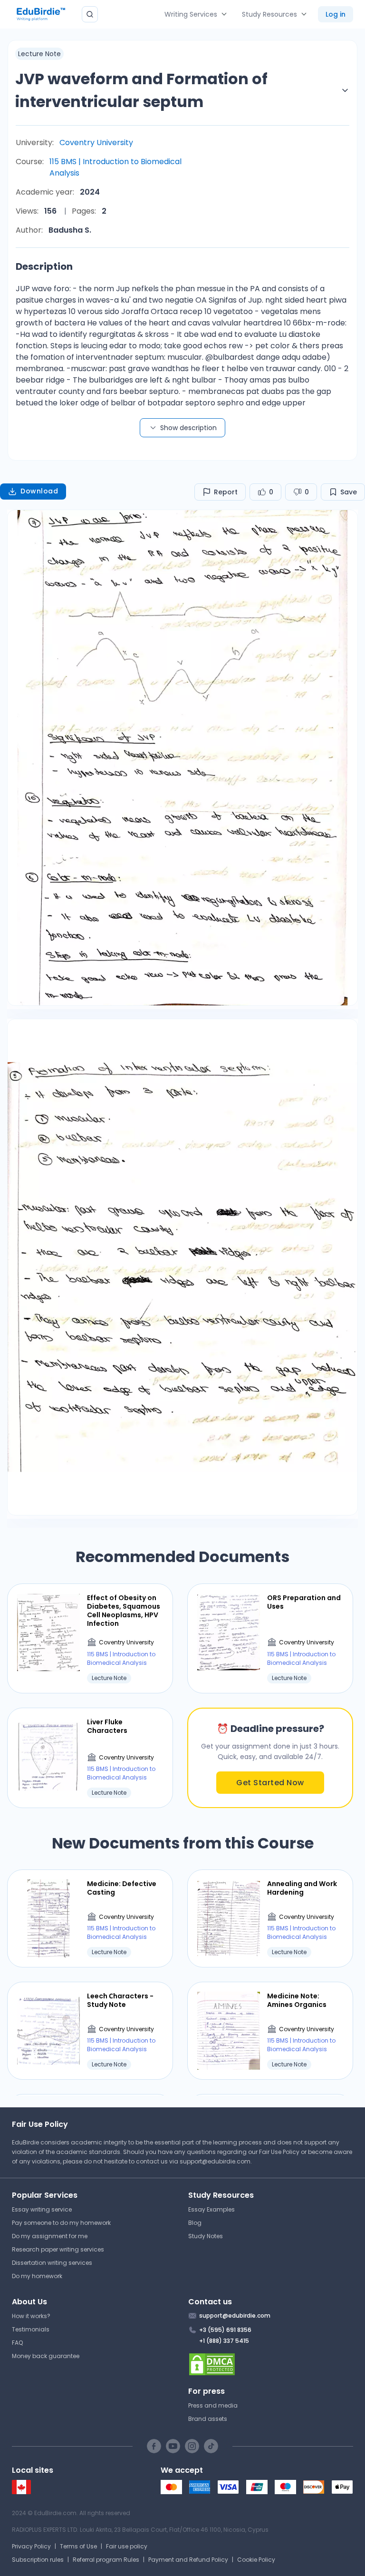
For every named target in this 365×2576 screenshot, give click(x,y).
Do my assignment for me (50, 2236)
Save (349, 492)
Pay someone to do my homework (61, 2223)
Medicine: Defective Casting (122, 1888)
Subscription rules (38, 2560)
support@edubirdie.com (215, 2161)
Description (44, 266)
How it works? (31, 2316)
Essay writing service (42, 2209)
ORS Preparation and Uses (304, 1602)
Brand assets (208, 2419)
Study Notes (206, 2236)
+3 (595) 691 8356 (225, 2330)
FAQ (17, 2343)
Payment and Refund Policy (188, 2560)
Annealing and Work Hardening (302, 1888)
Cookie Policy (256, 2560)
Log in (336, 14)
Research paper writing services (58, 2249)
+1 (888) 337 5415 (224, 2341)
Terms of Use (78, 2546)
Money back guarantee (46, 2356)
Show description (188, 428)
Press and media (213, 2405)
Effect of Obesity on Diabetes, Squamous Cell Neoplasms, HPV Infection (124, 1611)
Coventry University (96, 143)
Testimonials (31, 2329)
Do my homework (37, 2276)
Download (39, 491)
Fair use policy (127, 2546)
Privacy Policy (31, 2546)
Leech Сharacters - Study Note (120, 2000)
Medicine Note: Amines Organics (297, 2000)
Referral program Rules (106, 2560)
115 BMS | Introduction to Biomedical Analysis (115, 167)
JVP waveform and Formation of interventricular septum (141, 90)
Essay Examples (211, 2209)
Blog (195, 2223)
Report (226, 492)
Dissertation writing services (52, 2263)
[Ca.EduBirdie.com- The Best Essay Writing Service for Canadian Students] (21, 2492)
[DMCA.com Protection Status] (271, 2364)
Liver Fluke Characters (107, 1726)
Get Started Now (270, 1783)
